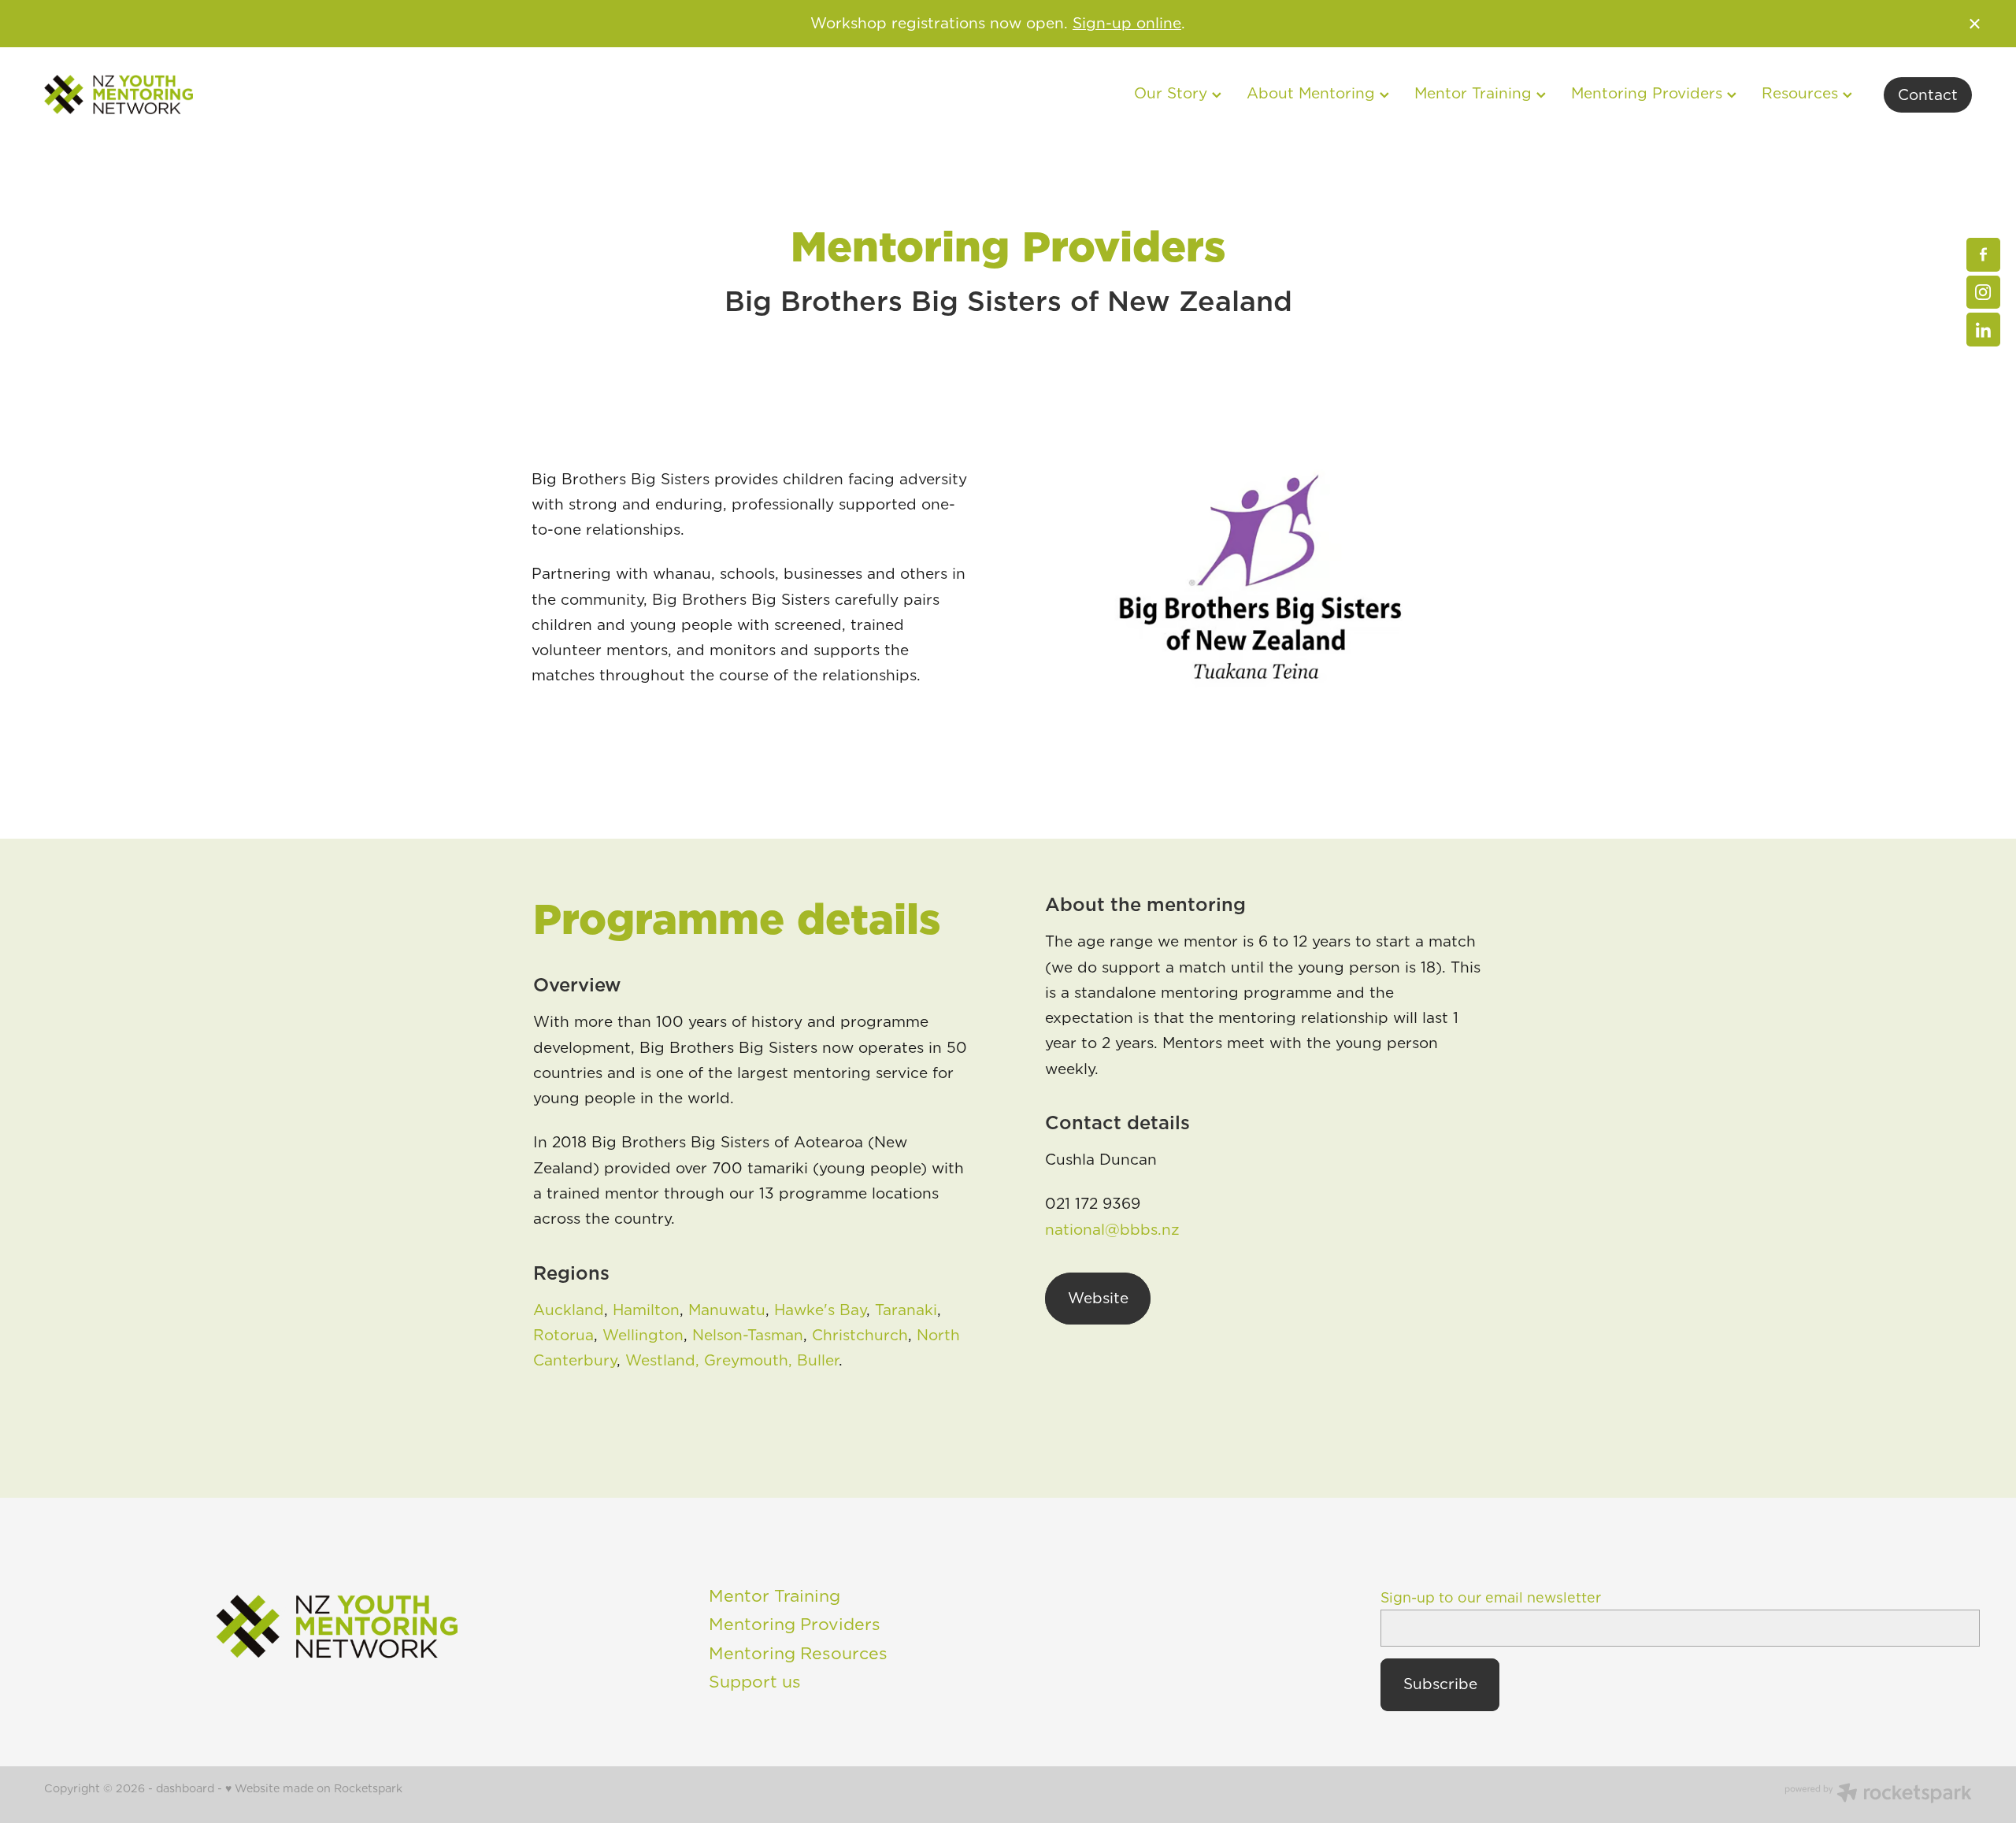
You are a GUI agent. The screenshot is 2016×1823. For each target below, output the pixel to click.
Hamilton (646, 1310)
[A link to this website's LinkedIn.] (1983, 330)
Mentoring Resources (798, 1653)
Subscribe (1440, 1684)
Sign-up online (1127, 23)
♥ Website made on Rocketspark (314, 1788)
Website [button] (1098, 1298)
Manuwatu (727, 1310)
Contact (1928, 95)
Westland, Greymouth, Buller (732, 1360)
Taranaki (906, 1310)
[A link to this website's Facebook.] (1983, 255)
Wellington (643, 1335)
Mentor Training (775, 1595)
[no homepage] (237, 94)
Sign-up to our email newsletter (1491, 1598)
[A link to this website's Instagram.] (1983, 293)
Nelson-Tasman (748, 1335)
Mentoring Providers (1649, 93)
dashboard (185, 1788)
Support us (755, 1681)
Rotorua (563, 1335)
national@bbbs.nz (1112, 1230)
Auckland (569, 1310)
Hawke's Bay (820, 1310)
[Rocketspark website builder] (1878, 1795)
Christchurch (860, 1335)
